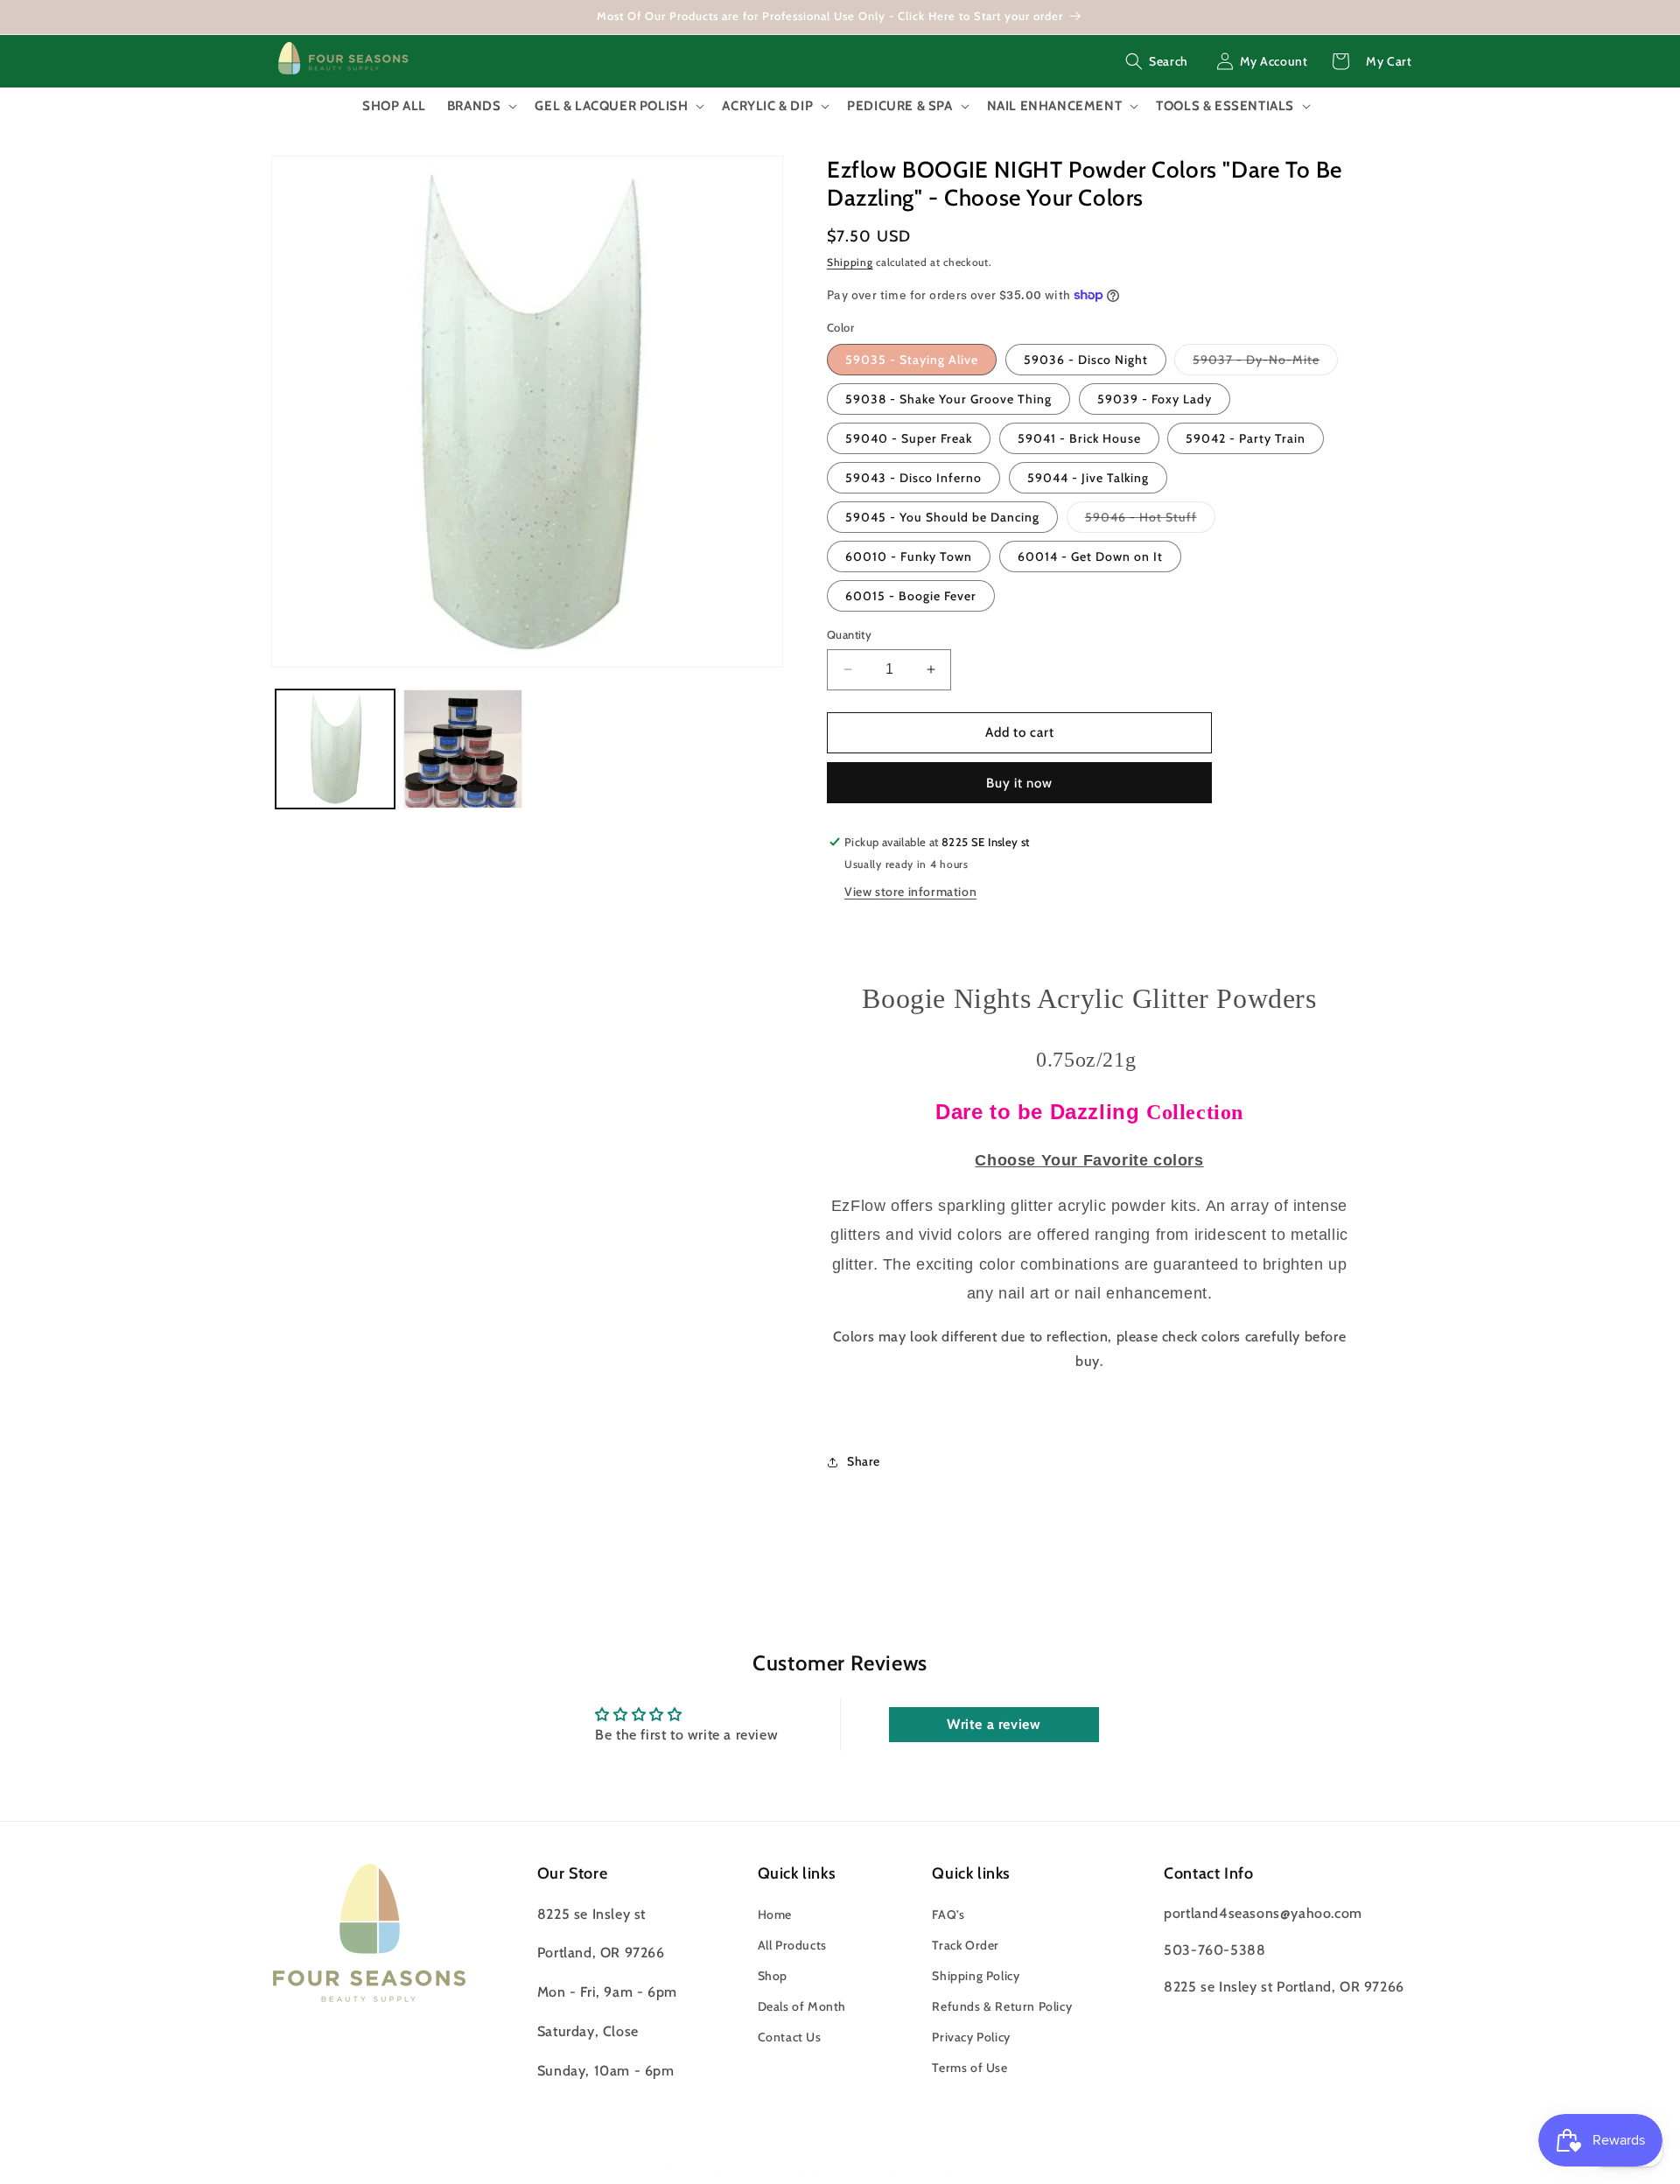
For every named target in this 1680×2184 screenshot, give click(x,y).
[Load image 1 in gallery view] (335, 749)
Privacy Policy (971, 2038)
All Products (792, 1945)
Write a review (994, 1724)
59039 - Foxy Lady (1155, 399)
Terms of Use (969, 2068)
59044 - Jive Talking (1088, 478)
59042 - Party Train (1246, 438)
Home (775, 1914)
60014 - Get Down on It (1090, 556)
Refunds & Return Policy (1002, 2006)
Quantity (849, 634)
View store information (910, 892)
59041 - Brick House (1079, 438)
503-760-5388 (1214, 1950)
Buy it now (1019, 783)
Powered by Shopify (954, 2172)
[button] (1157, 61)
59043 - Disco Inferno (913, 478)
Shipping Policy (976, 1976)
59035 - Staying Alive (912, 360)
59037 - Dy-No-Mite (1265, 363)
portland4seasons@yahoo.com (1263, 1913)
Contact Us (790, 2038)
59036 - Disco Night (1086, 360)
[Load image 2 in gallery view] (463, 749)
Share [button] (864, 1461)
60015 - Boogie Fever (911, 596)
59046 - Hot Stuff (1150, 521)
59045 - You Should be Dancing (942, 517)
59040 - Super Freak (909, 438)
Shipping (850, 262)
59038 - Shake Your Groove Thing (948, 399)
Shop (773, 1976)
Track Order (966, 1945)
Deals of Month (802, 2006)
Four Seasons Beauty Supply (805, 2172)
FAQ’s (948, 1914)
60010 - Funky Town (909, 556)
